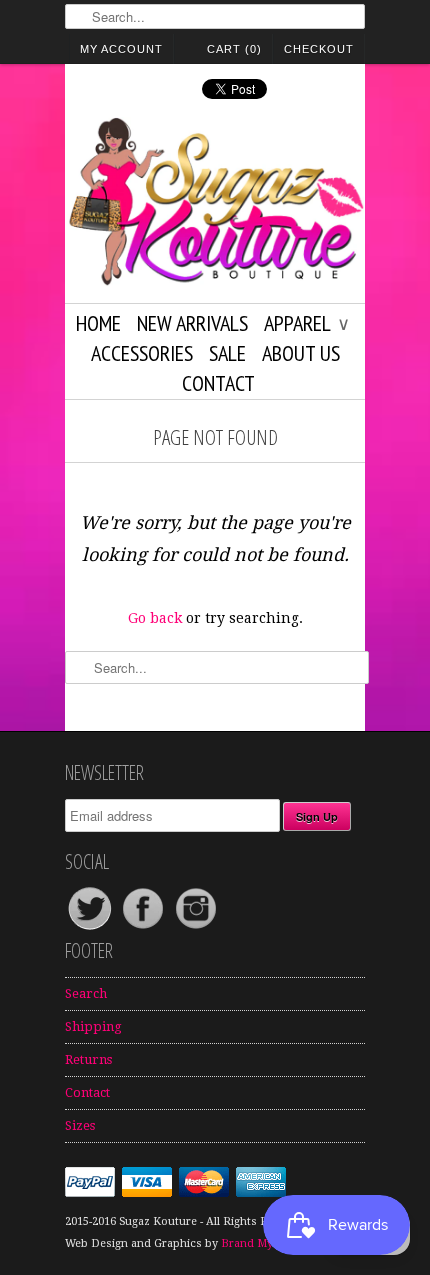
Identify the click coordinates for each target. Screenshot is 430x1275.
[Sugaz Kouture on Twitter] (91, 928)
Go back (155, 618)
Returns (88, 1059)
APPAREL (306, 323)
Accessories (142, 353)
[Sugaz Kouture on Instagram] (196, 928)
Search (86, 993)
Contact (218, 383)
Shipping (93, 1026)
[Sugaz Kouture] (215, 205)
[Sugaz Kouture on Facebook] (144, 928)
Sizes (80, 1125)
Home (98, 323)
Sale (227, 353)
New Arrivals (192, 323)
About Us (301, 353)
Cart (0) (234, 49)
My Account (121, 49)
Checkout (319, 49)
